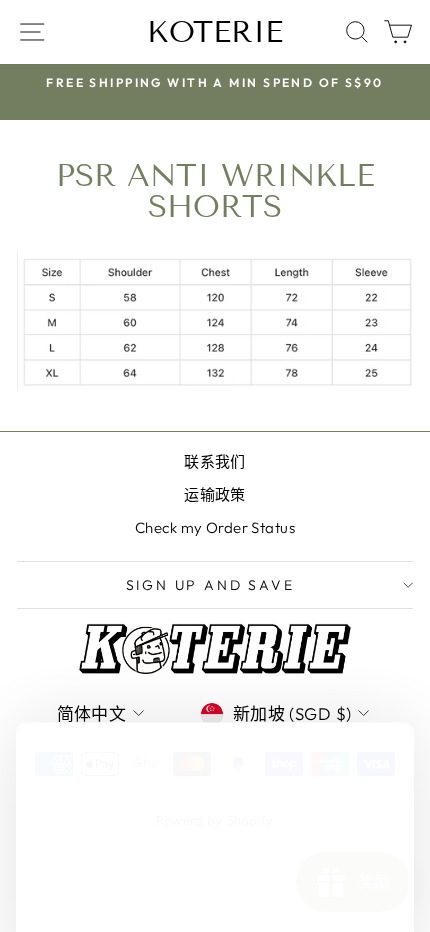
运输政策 (215, 494)
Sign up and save (210, 585)
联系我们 (215, 461)
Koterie (215, 32)
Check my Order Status (215, 527)
